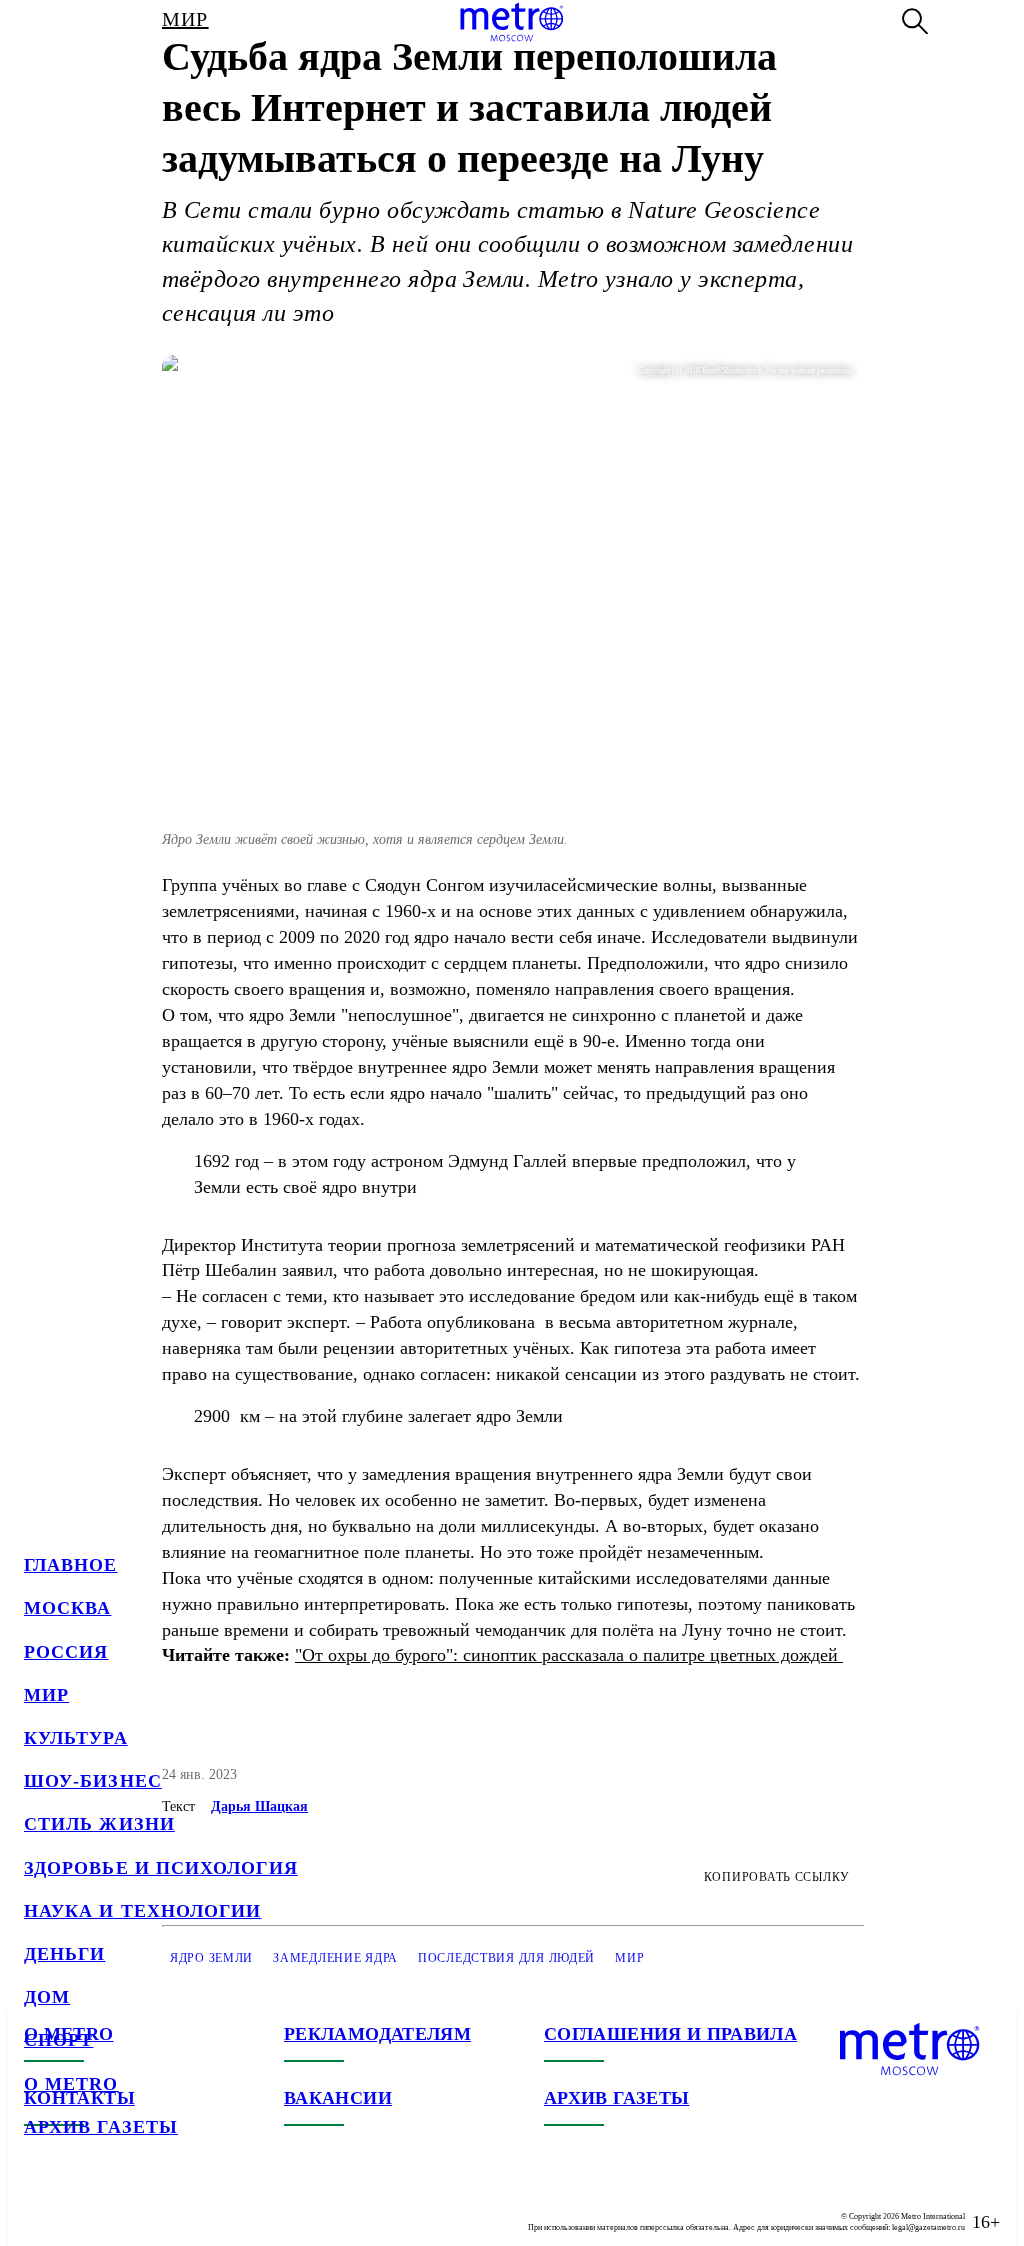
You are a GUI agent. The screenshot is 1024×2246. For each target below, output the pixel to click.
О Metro (71, 2084)
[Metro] (511, 22)
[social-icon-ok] (120, 2206)
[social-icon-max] (160, 2206)
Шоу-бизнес (93, 1781)
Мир (46, 1695)
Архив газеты (101, 2127)
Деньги (64, 1954)
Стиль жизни (99, 1824)
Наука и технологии (142, 1911)
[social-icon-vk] (40, 2206)
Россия (66, 1652)
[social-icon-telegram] (80, 2206)
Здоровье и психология (161, 1868)
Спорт (58, 2040)
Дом (47, 1997)
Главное (71, 1565)
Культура (76, 1738)
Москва (67, 1608)
